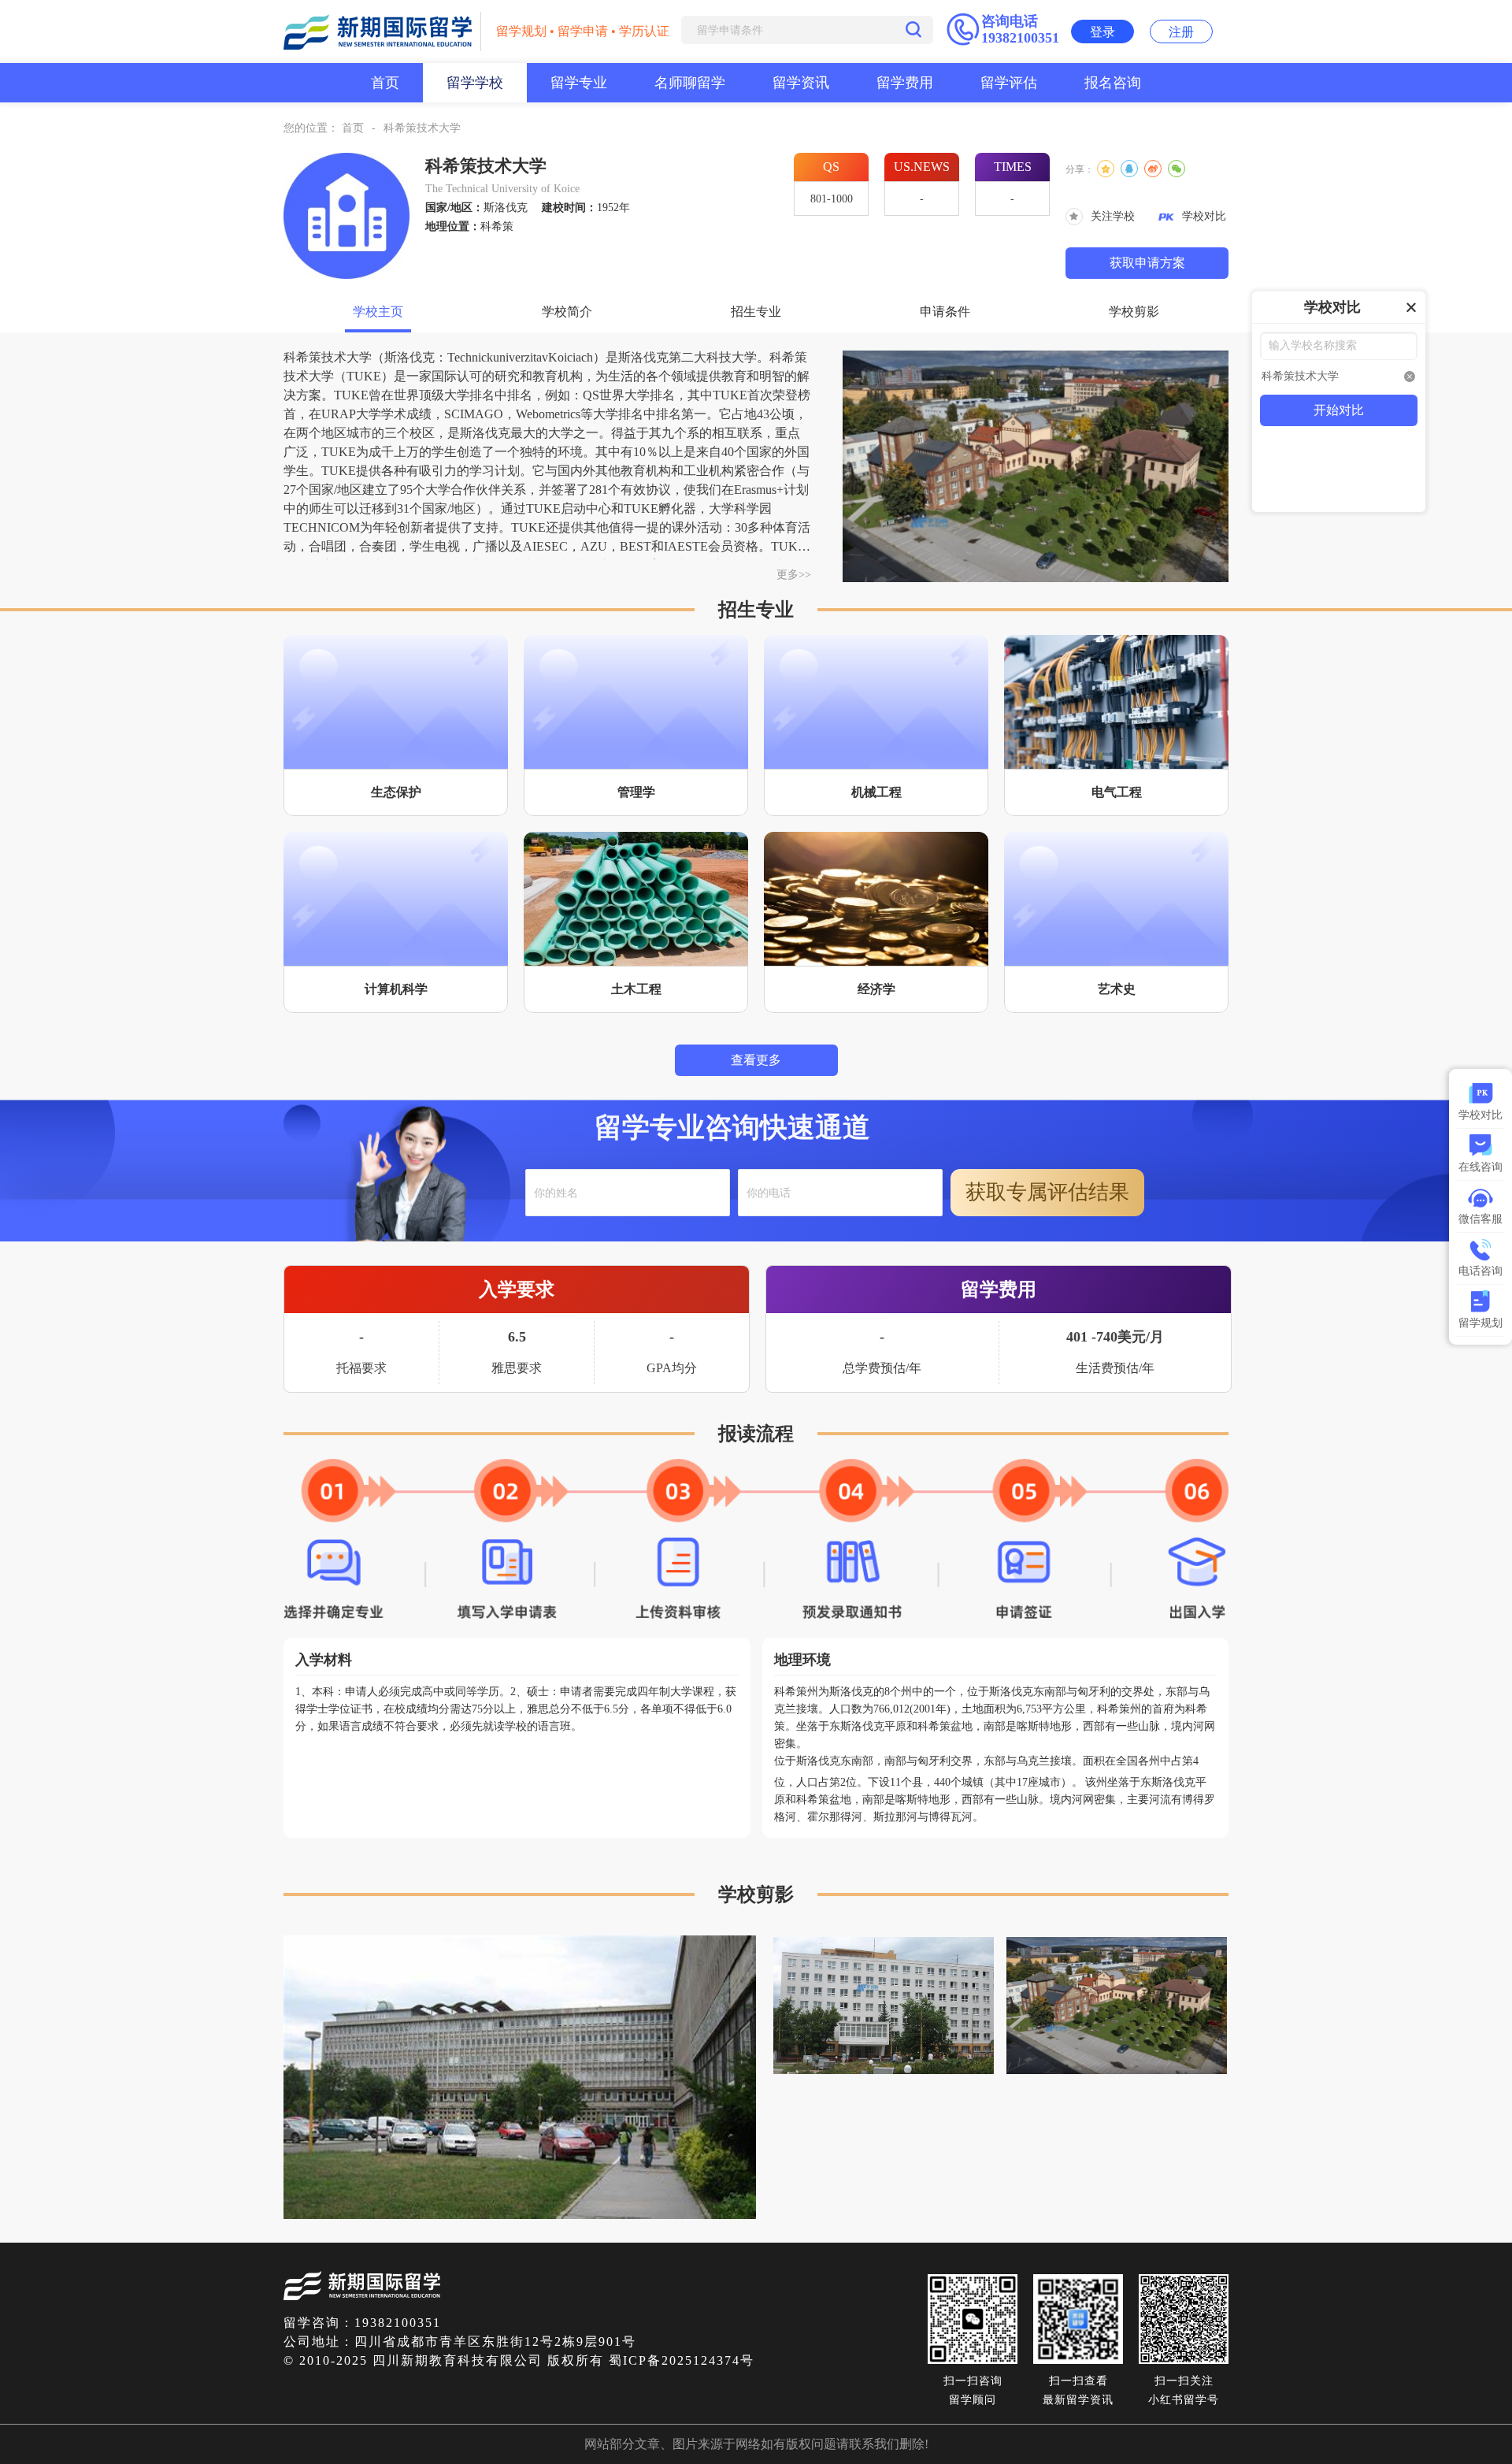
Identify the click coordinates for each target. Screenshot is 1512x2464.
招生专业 (756, 312)
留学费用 (905, 83)
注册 (1181, 32)
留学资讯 (801, 83)
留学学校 (475, 83)
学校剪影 (1134, 312)
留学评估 (1009, 83)
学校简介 (567, 312)
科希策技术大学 (422, 128)
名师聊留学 (690, 83)
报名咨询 (1113, 83)
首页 (385, 83)
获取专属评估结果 (1047, 1192)
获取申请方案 (1147, 263)
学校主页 (378, 312)
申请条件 (945, 312)
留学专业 (579, 83)
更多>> (794, 575)
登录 (1102, 32)
